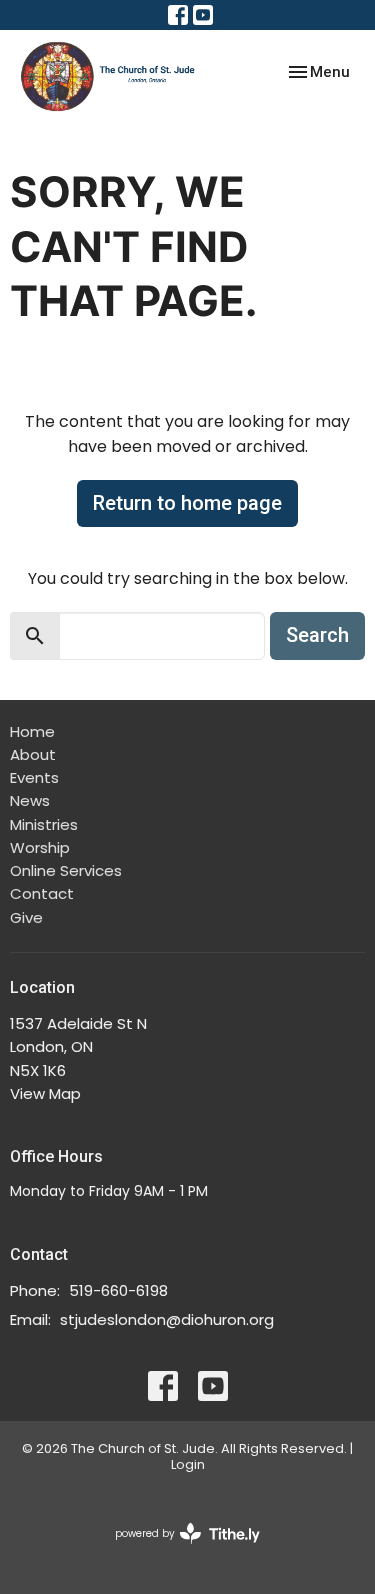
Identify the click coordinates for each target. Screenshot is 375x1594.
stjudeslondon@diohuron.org (167, 1319)
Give (26, 917)
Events (34, 777)
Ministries (44, 824)
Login (188, 1464)
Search (317, 635)
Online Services (66, 870)
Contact (42, 893)
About (33, 754)
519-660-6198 (118, 1290)
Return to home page (187, 503)
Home (32, 731)
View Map (45, 1093)
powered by (178, 1550)
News (30, 800)
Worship (40, 847)
